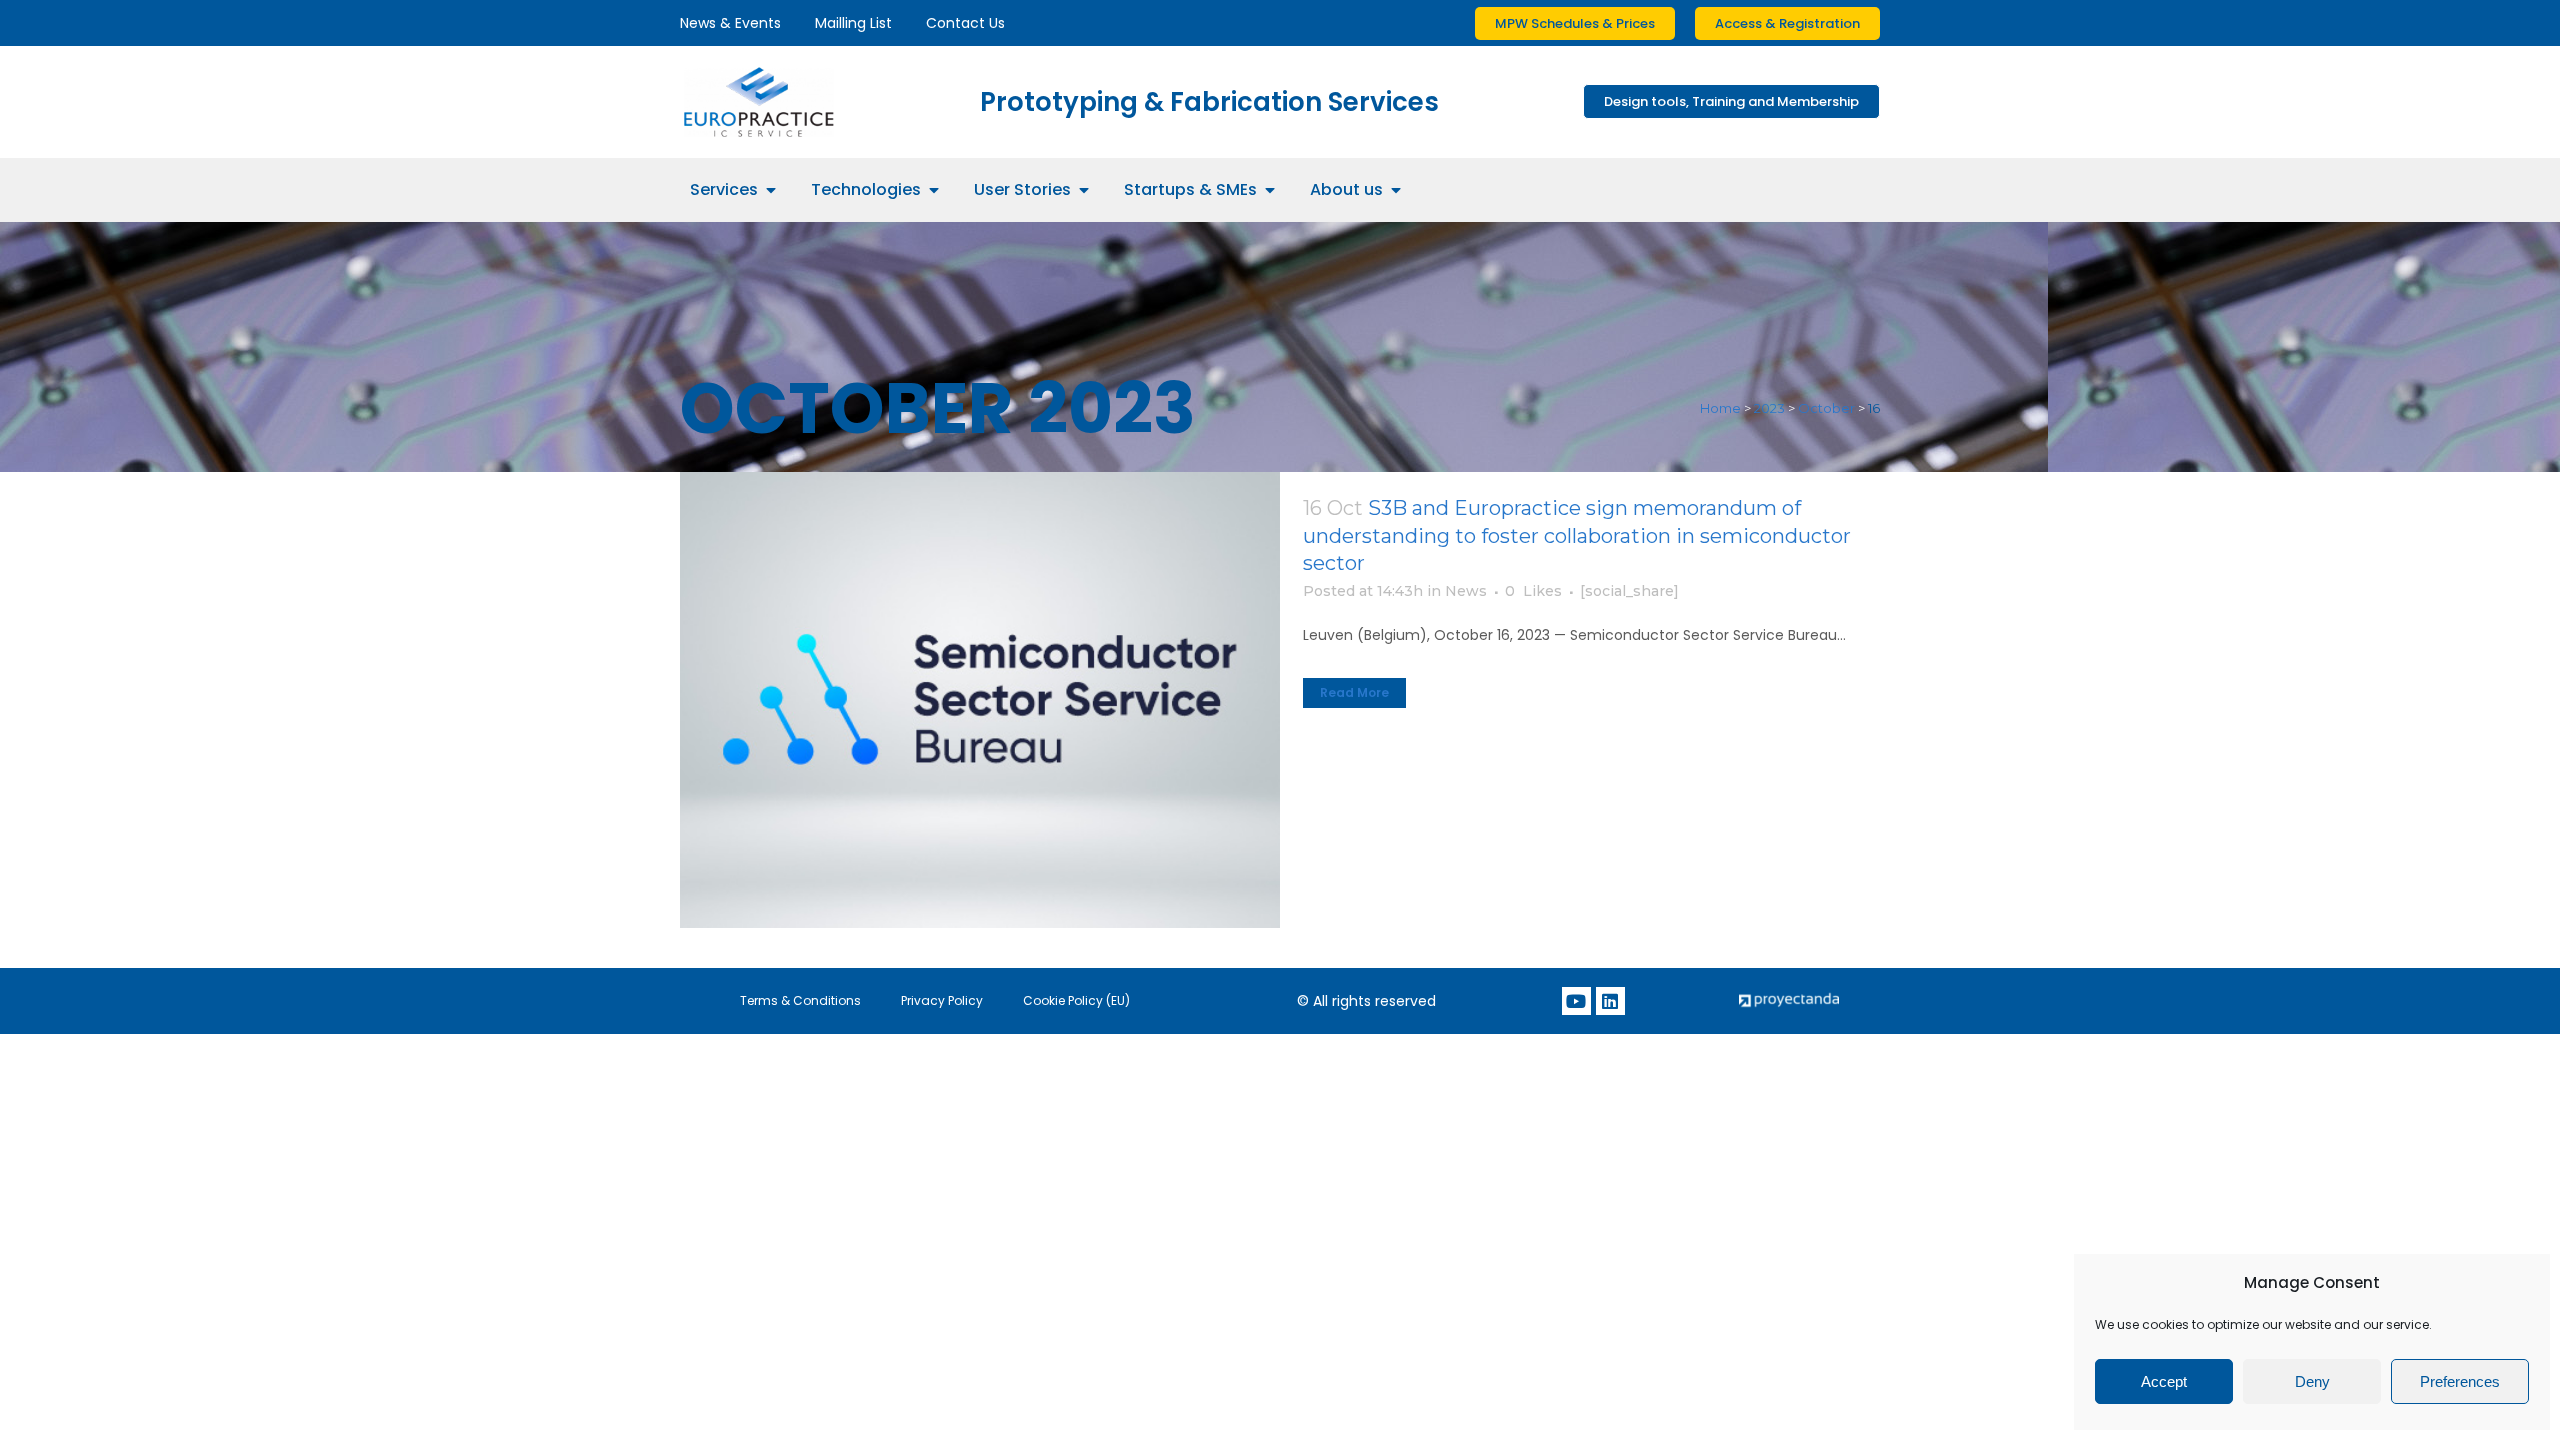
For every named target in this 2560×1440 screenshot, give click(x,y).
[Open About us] (1396, 190)
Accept (2164, 1381)
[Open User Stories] (1084, 190)
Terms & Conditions (800, 1000)
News (1466, 591)
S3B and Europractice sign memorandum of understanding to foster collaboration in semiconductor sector (1577, 535)
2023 (1769, 408)
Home (1720, 408)
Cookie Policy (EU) (1076, 1000)
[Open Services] (771, 190)
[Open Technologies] (934, 190)
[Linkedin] (1610, 1001)
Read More (1354, 692)
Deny (2312, 1381)
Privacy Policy (942, 1000)
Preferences (2460, 1381)
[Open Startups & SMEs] (1270, 190)
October (1826, 408)
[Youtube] (1576, 1001)
